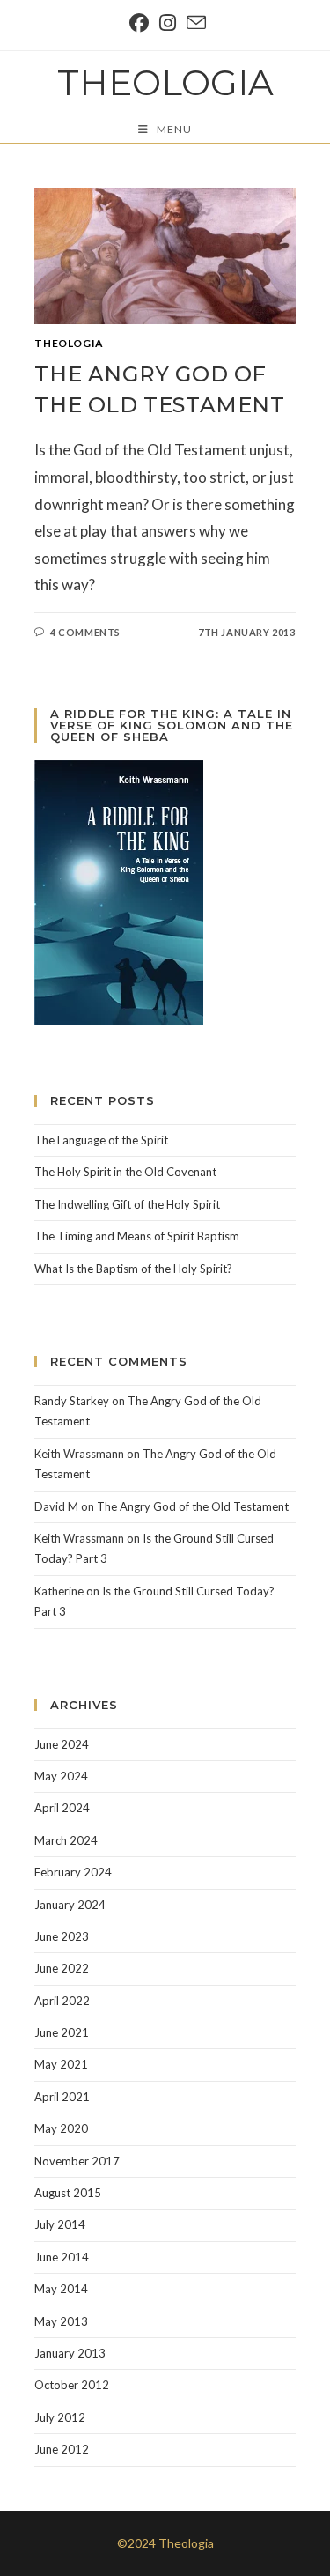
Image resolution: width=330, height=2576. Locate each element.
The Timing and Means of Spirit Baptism (137, 1236)
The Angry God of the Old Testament (193, 1506)
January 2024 (70, 1905)
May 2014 (61, 2289)
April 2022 (62, 2001)
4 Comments (85, 632)
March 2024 (66, 1840)
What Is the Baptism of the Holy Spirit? (133, 1269)
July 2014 (60, 2224)
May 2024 (61, 1776)
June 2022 (62, 1968)
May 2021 (61, 2064)
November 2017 (77, 2161)
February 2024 (73, 1872)
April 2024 (62, 1808)
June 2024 (62, 1744)
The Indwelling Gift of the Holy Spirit (127, 1204)
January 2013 (70, 2353)
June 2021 (62, 2032)
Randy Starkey (72, 1401)
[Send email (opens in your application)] (194, 23)
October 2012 (72, 2385)
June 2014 (62, 2257)
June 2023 (62, 1936)
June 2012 (62, 2449)
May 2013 (61, 2321)
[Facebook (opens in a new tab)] (139, 23)
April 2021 (62, 2097)
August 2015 (68, 2193)
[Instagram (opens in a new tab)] (168, 23)
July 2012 (60, 2417)
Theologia (165, 82)
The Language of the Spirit (101, 1140)
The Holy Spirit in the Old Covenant (125, 1172)
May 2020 (61, 2128)
